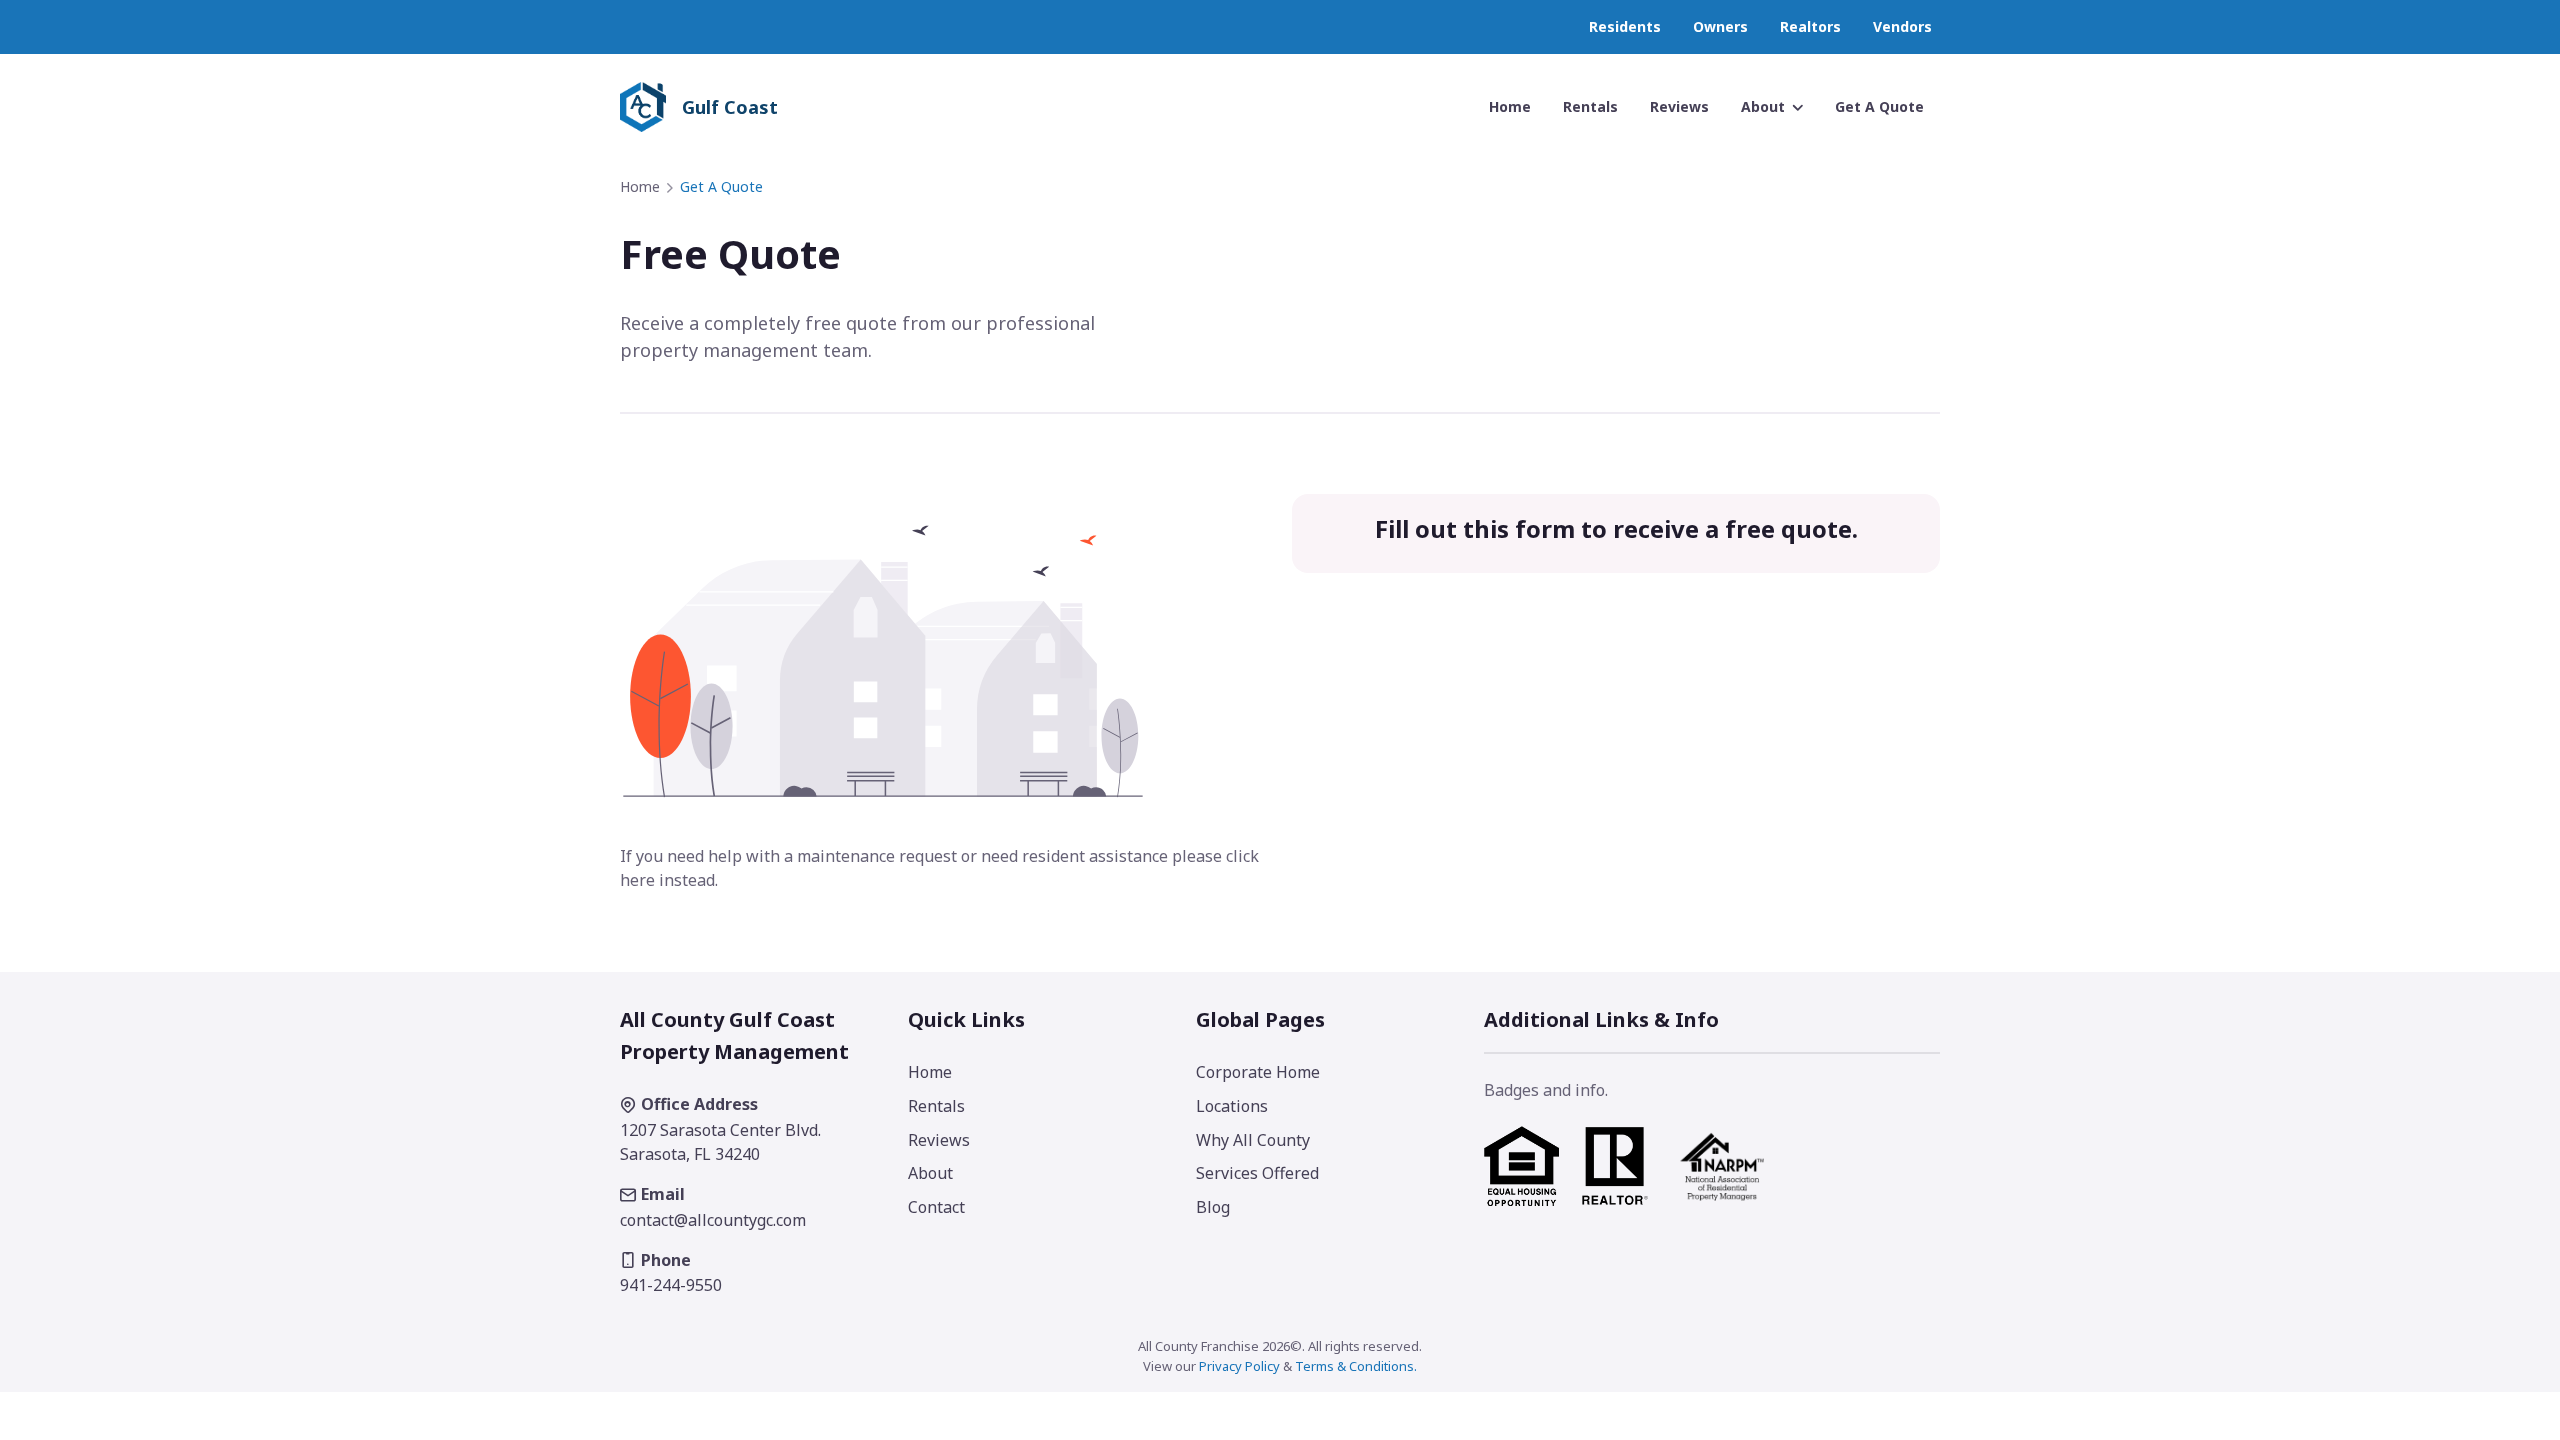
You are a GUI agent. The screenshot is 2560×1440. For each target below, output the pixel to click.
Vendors (1902, 26)
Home (640, 186)
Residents (1625, 26)
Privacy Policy (1239, 1366)
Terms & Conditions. (1356, 1366)
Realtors (1810, 26)
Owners (1720, 26)
